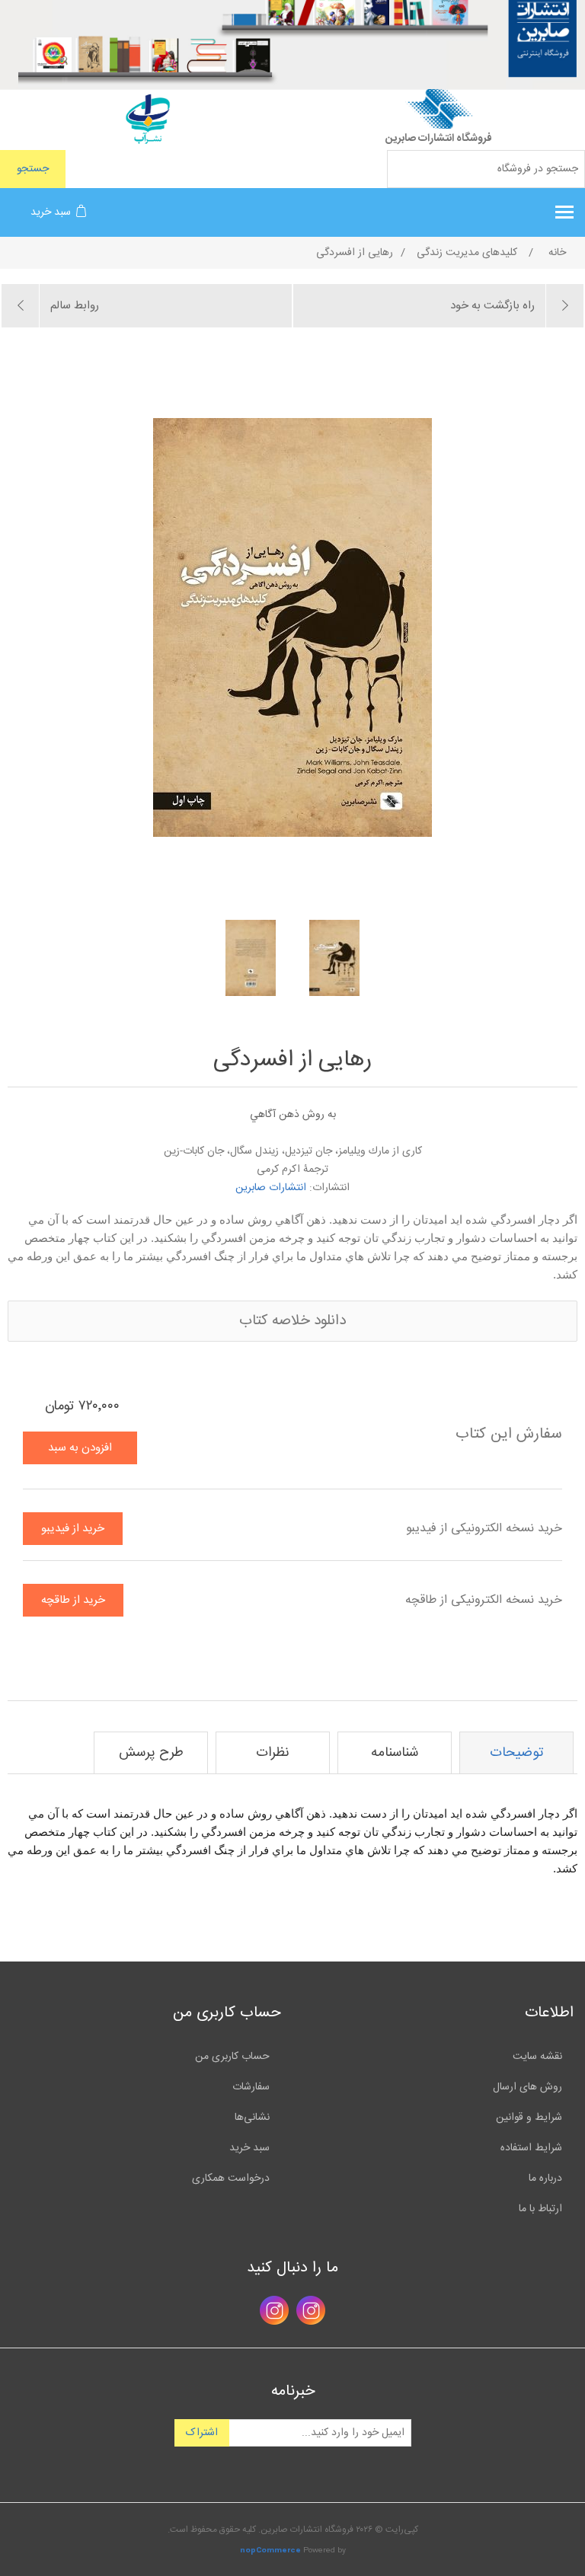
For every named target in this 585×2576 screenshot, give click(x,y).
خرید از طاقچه (73, 1600)
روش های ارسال (527, 2087)
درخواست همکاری (231, 2179)
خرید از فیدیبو (73, 1529)
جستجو (33, 169)
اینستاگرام (311, 2310)
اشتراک (202, 2433)
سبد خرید (249, 2148)
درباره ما (545, 2179)
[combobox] (486, 169)
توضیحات (516, 1753)
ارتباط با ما (540, 2209)
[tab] (516, 1753)
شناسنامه (395, 1753)
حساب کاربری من (232, 2057)
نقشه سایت (537, 2057)
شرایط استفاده (531, 2148)
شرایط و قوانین (529, 2118)
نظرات (273, 1753)
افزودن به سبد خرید (80, 1451)
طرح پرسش (151, 1753)
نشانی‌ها (252, 2118)
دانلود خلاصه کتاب (292, 1321)
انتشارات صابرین (271, 1188)
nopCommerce (270, 2551)
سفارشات (251, 2087)
